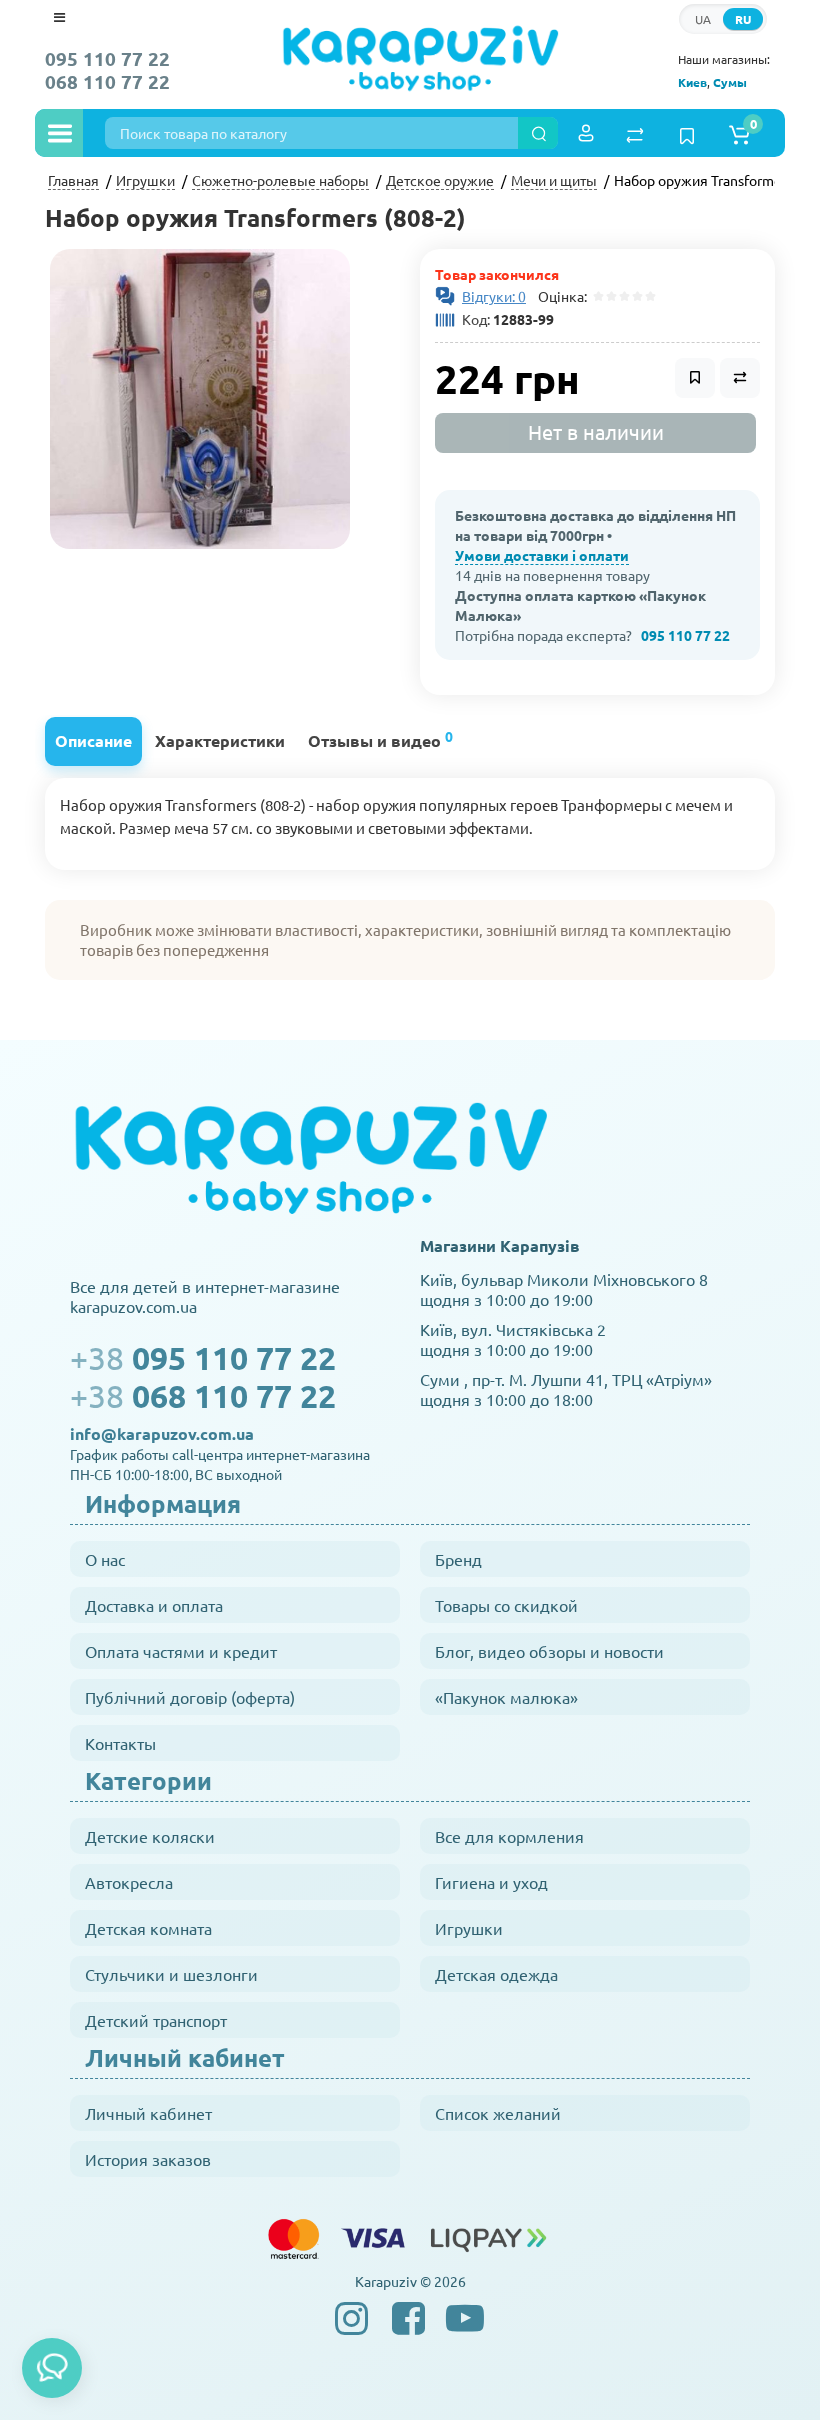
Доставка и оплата (154, 1605)
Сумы (730, 82)
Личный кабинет (148, 2113)
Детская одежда (496, 1974)
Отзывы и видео (380, 738)
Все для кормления (509, 1836)
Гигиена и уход (491, 1882)
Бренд (458, 1559)
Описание (93, 740)
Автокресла (129, 1882)
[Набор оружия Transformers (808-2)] (200, 399)
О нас (105, 1559)
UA (703, 19)
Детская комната (148, 1928)
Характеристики (220, 740)
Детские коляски (150, 1836)
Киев (692, 82)
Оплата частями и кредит (181, 1651)
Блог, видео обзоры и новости (549, 1651)
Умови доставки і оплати (542, 555)
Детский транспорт (156, 2020)
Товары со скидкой (506, 1605)
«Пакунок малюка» (506, 1697)
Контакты (120, 1743)
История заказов (148, 2159)
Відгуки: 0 (494, 296)
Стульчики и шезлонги (171, 1974)
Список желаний (498, 2113)
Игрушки (469, 1928)
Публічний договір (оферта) (190, 1697)
